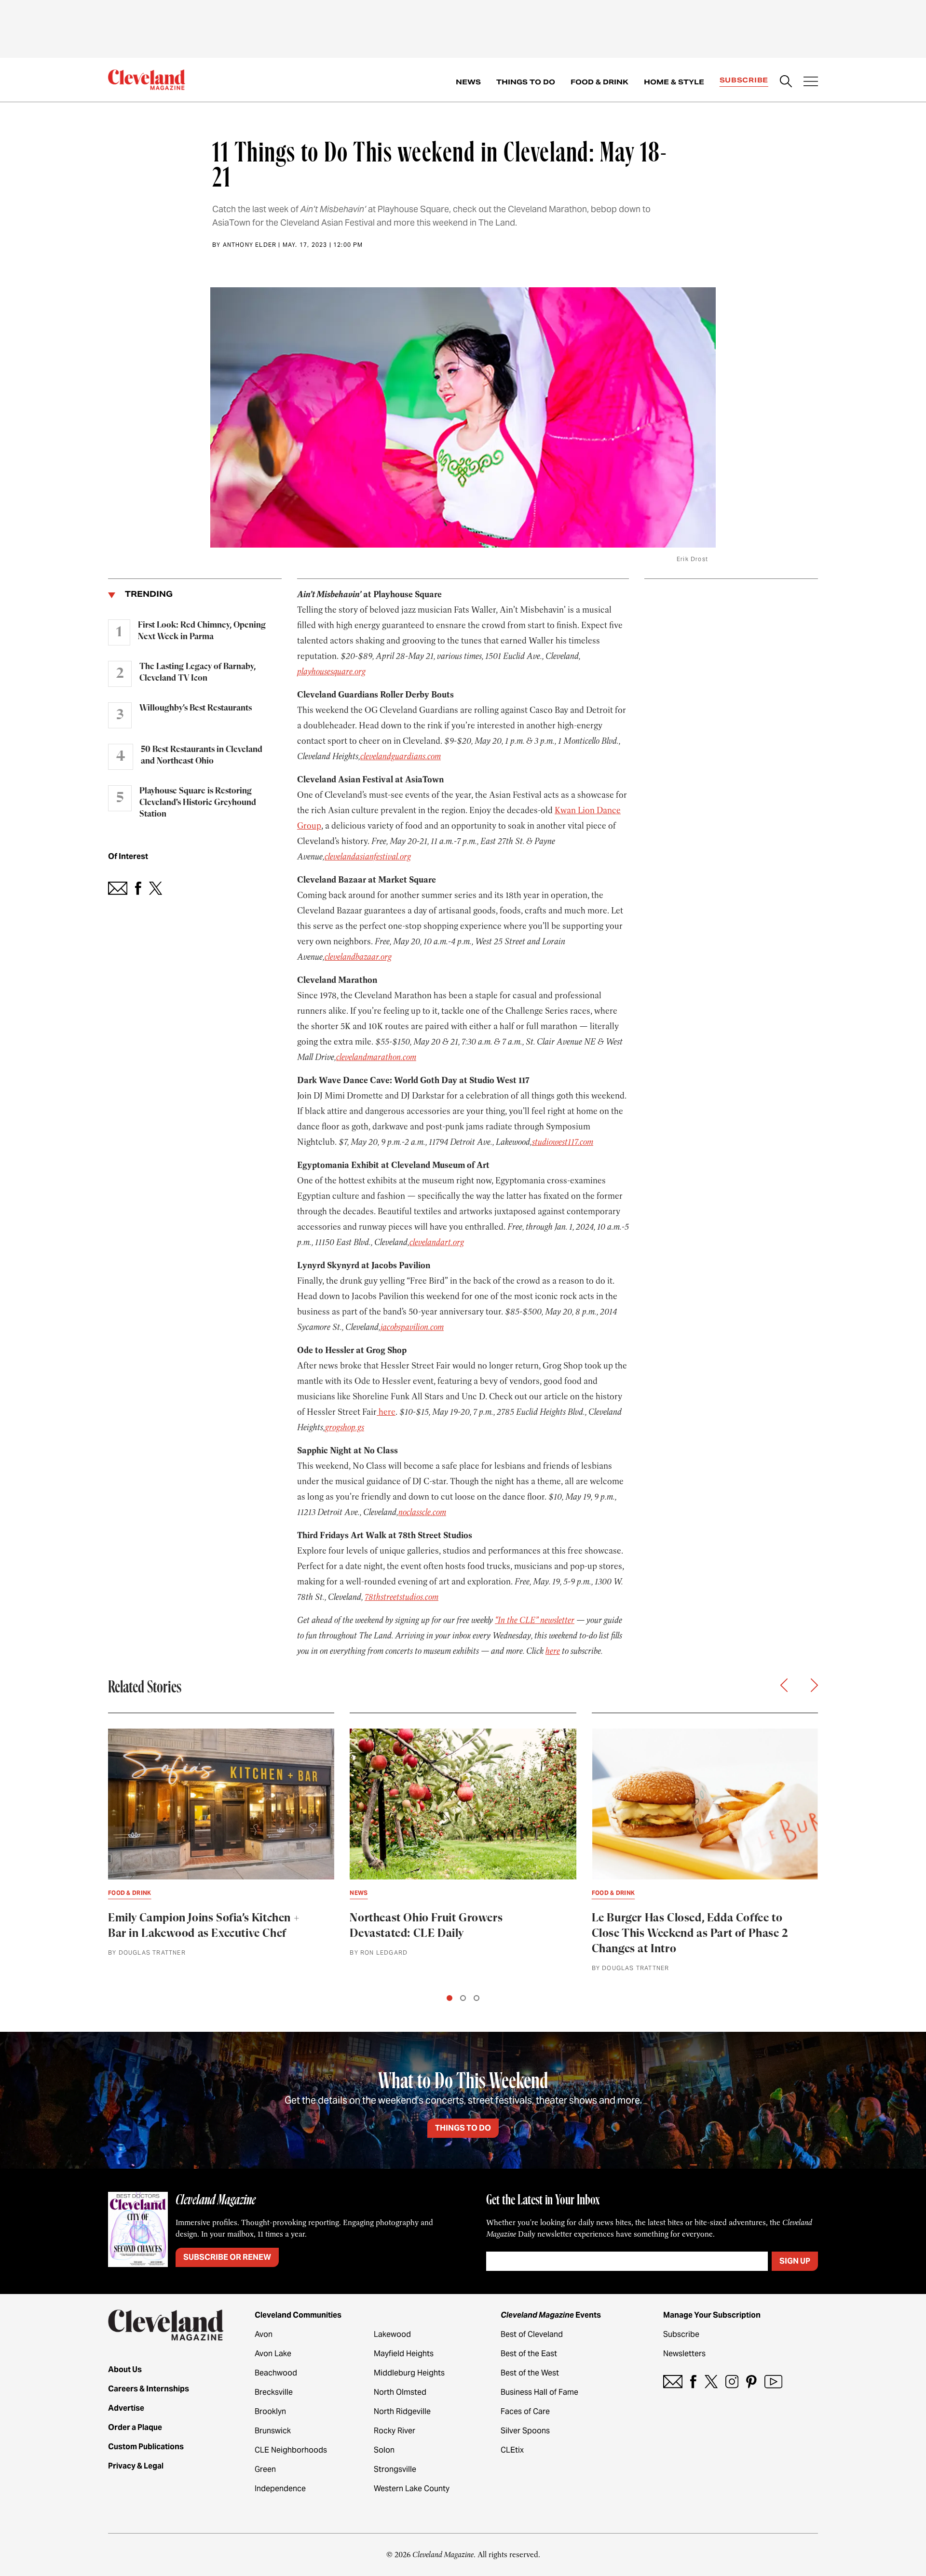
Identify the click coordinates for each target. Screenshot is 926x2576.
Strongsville (395, 2469)
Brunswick (273, 2431)
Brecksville (274, 2392)
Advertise (126, 2408)
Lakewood (392, 2334)
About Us (125, 2369)
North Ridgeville (402, 2411)
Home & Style (674, 82)
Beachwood (276, 2373)
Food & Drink (599, 82)
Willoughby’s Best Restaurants (196, 708)
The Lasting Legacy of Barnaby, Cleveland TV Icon (197, 672)
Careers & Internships (149, 2389)
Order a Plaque (135, 2427)
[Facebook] (693, 2381)
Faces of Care (525, 2411)
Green (265, 2469)
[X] (711, 2381)
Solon (384, 2450)
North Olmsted (400, 2392)
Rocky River (395, 2431)
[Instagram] (732, 2381)
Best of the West (530, 2373)
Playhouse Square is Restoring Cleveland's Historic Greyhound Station (198, 803)
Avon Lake (273, 2354)
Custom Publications (146, 2447)
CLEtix (512, 2450)
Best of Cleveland (532, 2334)
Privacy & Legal (136, 2466)
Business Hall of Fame (539, 2392)
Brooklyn (270, 2411)
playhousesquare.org (331, 671)
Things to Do (526, 82)
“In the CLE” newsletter (535, 1620)
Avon (264, 2334)
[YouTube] (773, 2381)
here (386, 1412)
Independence (280, 2489)
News (468, 82)
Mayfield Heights (404, 2354)
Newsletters (684, 2354)
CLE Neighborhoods (291, 2450)
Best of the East (529, 2354)
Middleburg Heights (409, 2373)
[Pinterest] (751, 2381)
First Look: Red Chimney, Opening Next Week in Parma (202, 631)
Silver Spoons (525, 2431)
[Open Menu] (811, 82)
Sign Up (795, 2261)
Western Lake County (412, 2489)
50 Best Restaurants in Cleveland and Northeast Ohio (202, 755)
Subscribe (744, 80)
